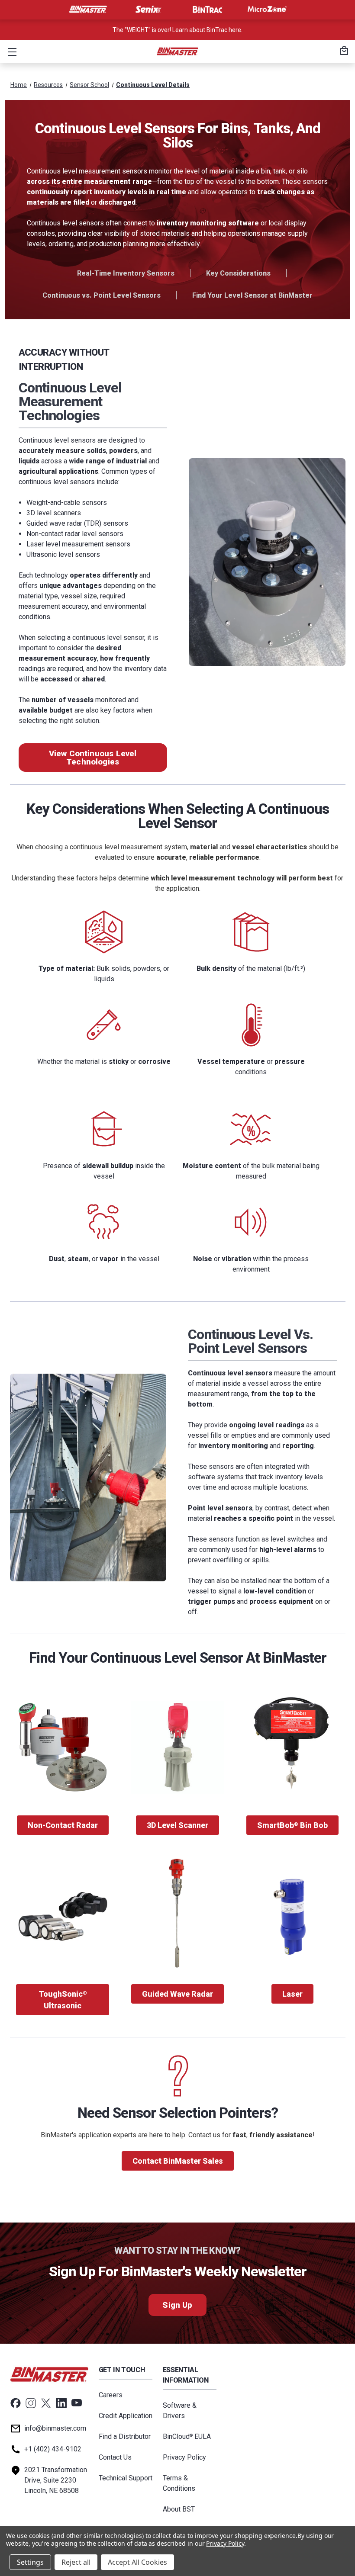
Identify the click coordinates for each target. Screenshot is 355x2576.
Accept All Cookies (137, 2562)
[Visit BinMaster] (88, 10)
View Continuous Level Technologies (93, 758)
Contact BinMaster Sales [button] (178, 2161)
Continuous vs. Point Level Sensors (102, 295)
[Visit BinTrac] (207, 10)
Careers (111, 2395)
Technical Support (126, 2478)
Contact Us (115, 2457)
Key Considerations (238, 273)
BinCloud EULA (187, 2436)
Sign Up (177, 2305)
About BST (179, 2509)
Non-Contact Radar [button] (63, 1825)
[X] (46, 2403)
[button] (10, 51)
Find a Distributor (125, 2436)
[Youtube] (77, 2403)
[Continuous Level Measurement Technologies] (267, 562)
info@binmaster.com (55, 2428)
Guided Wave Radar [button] (177, 1994)
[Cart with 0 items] (343, 51)
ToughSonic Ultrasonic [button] (63, 2000)
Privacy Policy (184, 2457)
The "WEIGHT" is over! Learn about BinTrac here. (177, 30)
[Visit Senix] (148, 10)
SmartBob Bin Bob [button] (292, 1825)
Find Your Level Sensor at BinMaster (252, 295)
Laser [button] (292, 1994)
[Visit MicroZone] (267, 10)
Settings (30, 2562)
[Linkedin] (61, 2403)
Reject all (76, 2562)
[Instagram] (31, 2403)
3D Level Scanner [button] (177, 1825)
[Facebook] (16, 2403)
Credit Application (126, 2416)
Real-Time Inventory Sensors (126, 273)
